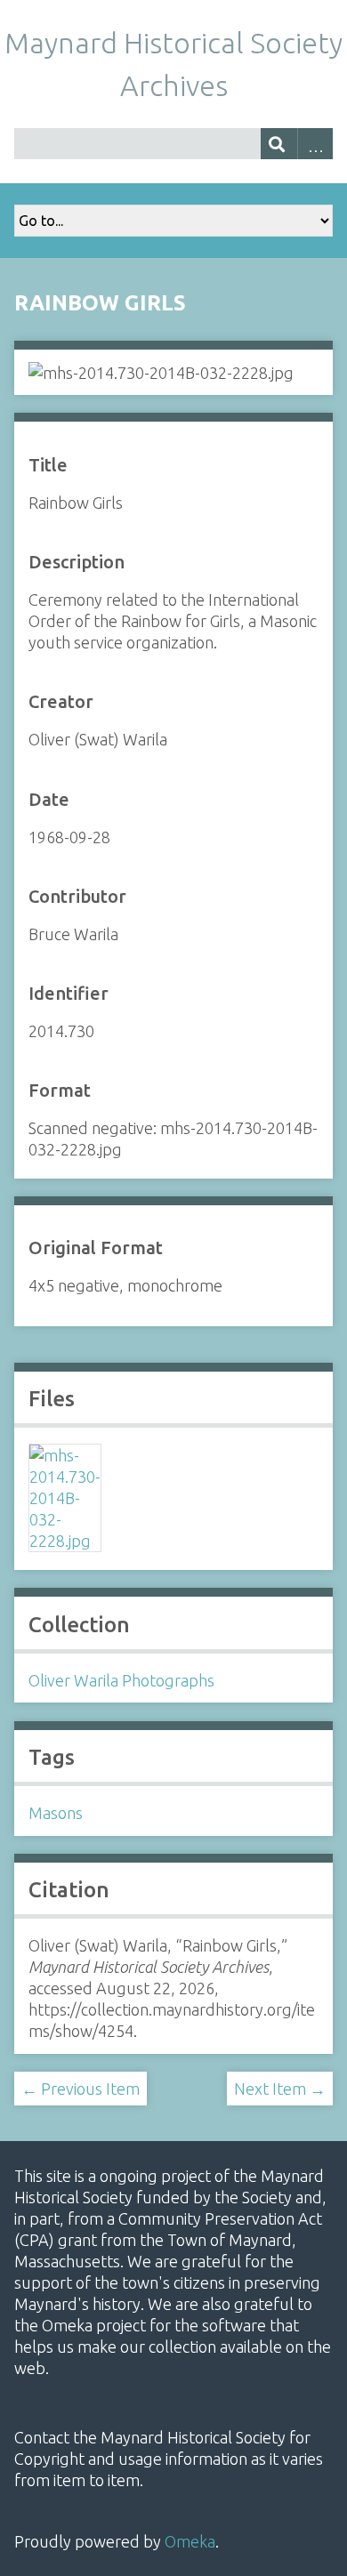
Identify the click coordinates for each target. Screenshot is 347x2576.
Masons (56, 1813)
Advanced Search (315, 144)
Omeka (190, 2541)
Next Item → (280, 2089)
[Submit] (279, 144)
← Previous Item (81, 2089)
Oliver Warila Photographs (121, 1680)
